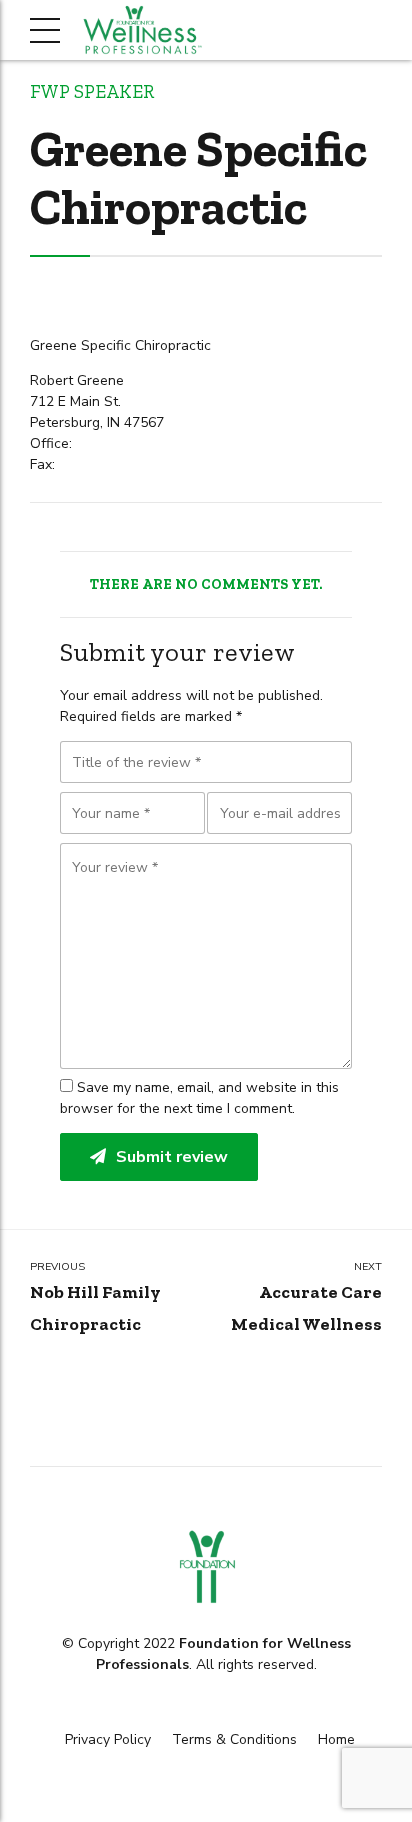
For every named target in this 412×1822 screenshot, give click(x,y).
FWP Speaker (92, 92)
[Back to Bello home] (206, 1567)
